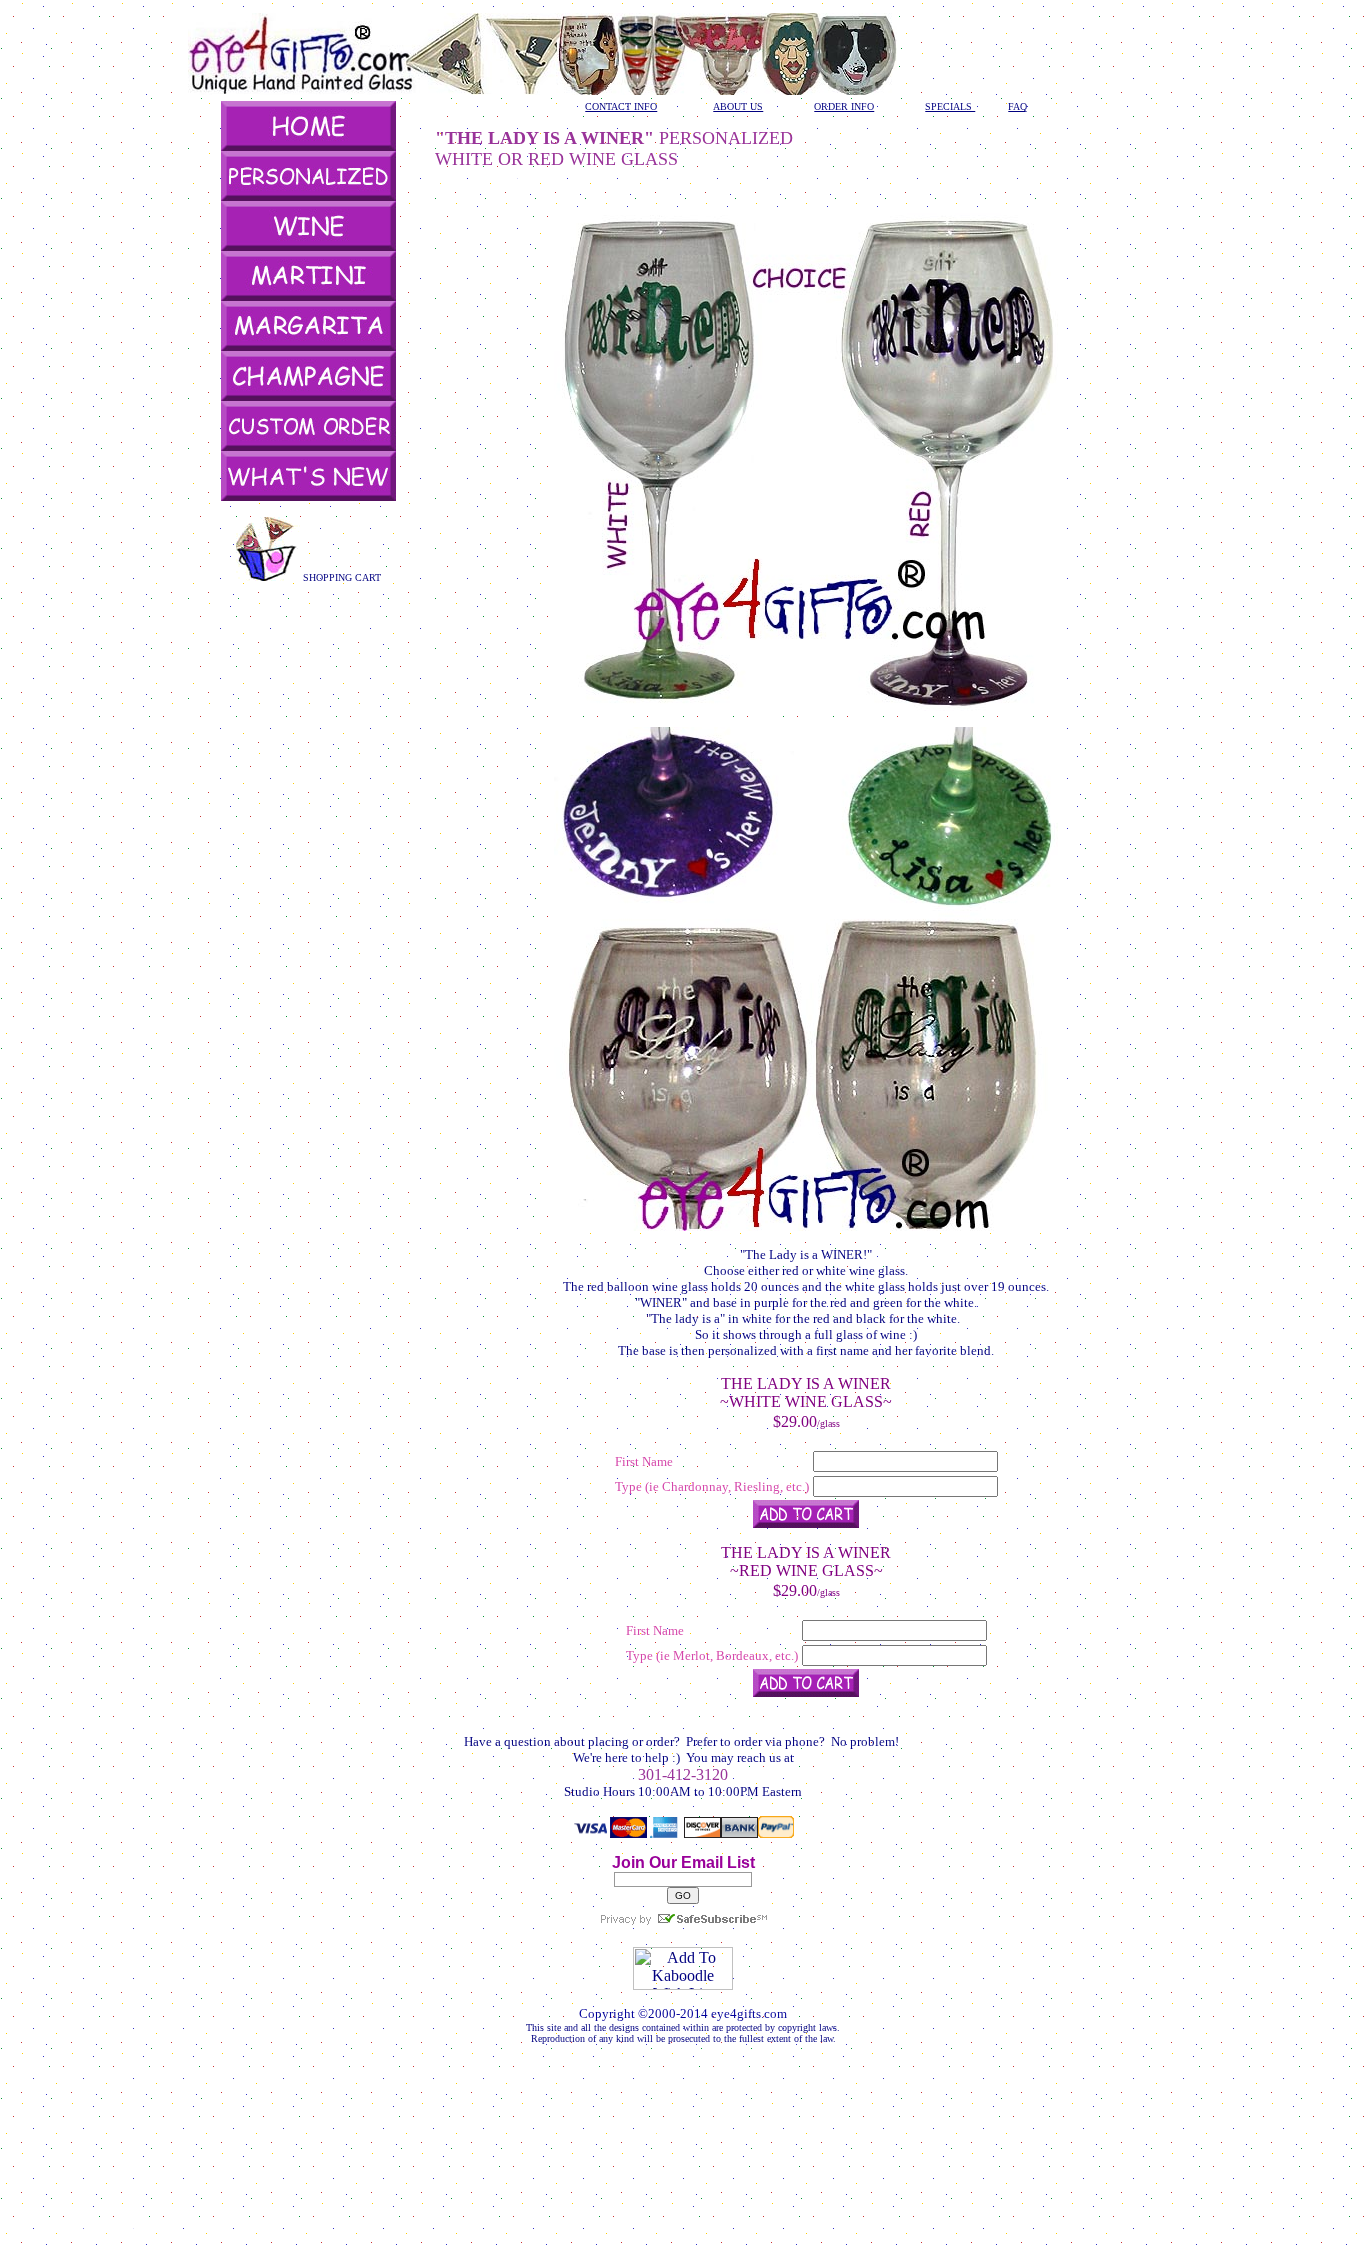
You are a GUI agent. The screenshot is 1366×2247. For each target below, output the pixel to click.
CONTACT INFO (621, 106)
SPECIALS (950, 106)
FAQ (1017, 106)
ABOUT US (738, 106)
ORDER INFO (844, 106)
